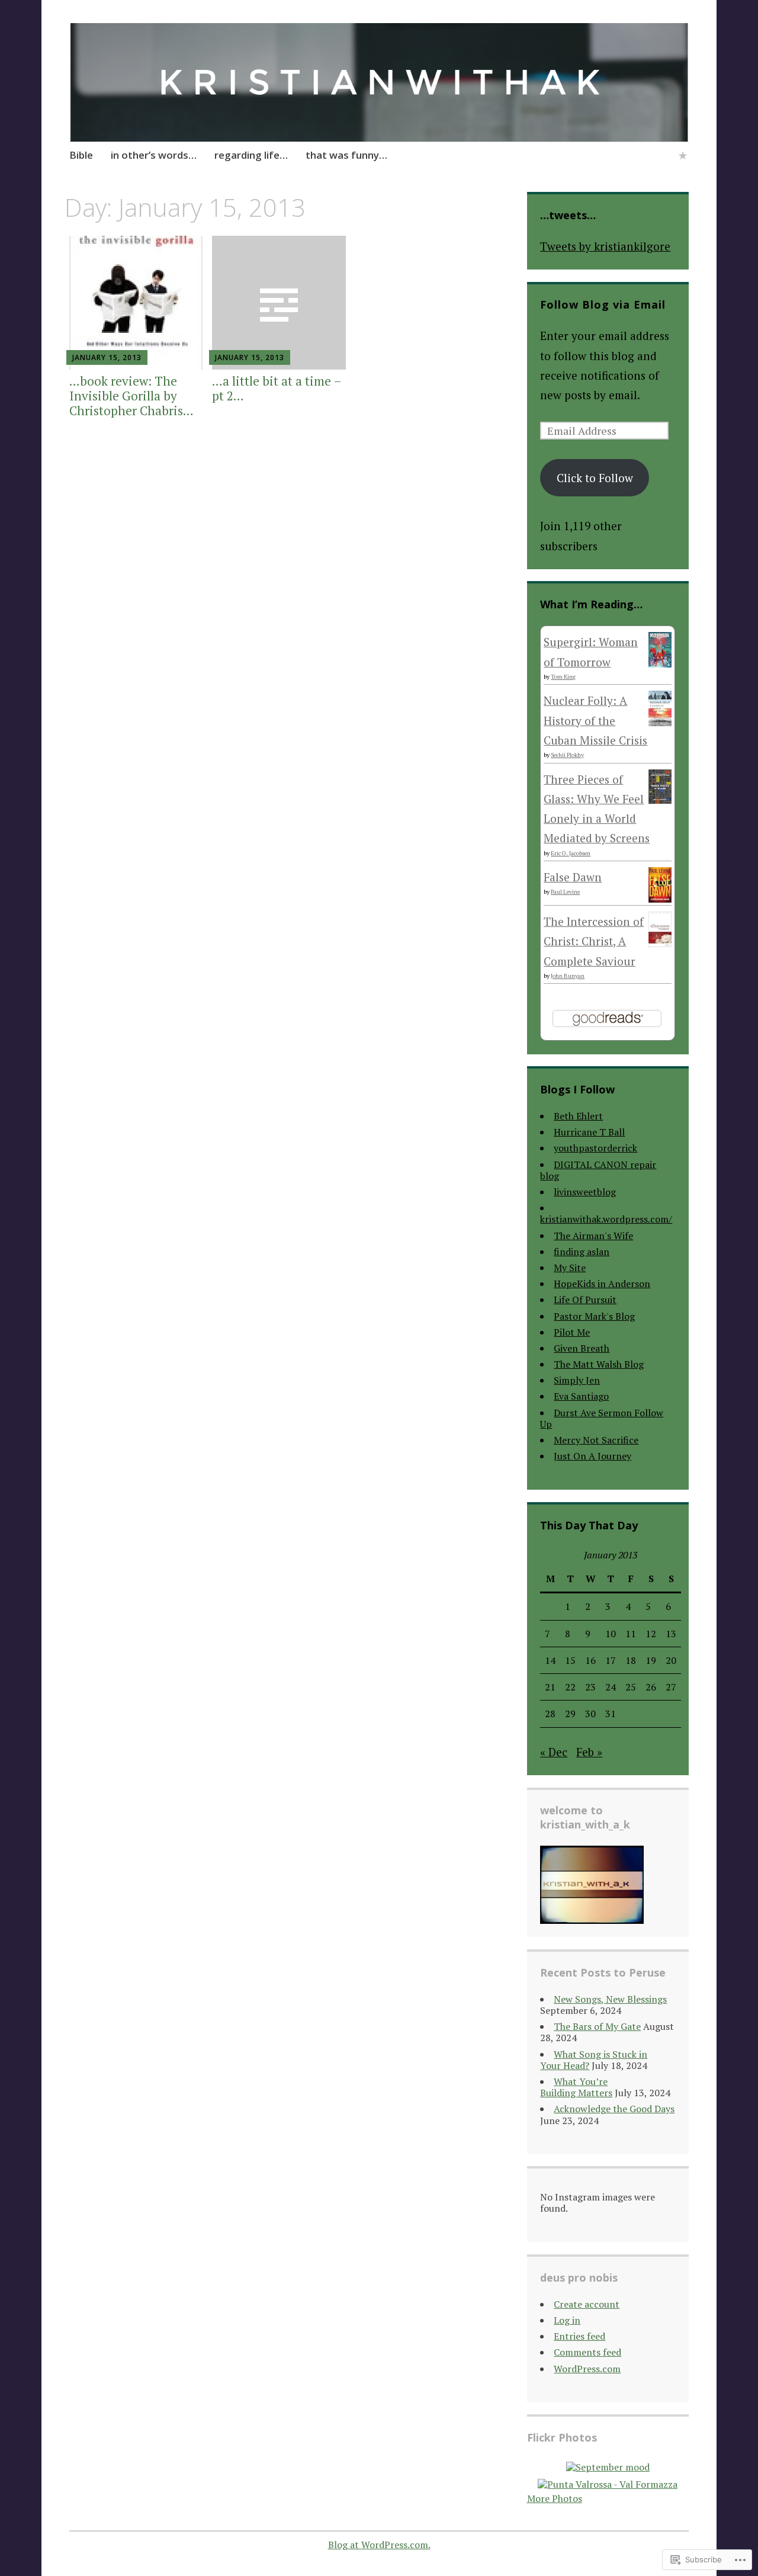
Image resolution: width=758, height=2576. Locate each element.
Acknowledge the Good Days (614, 2109)
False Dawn (573, 877)
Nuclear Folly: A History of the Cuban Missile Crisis (595, 720)
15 (570, 1660)
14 (550, 1660)
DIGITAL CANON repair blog (598, 1170)
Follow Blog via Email (603, 304)
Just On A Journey (592, 1456)
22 (570, 1687)
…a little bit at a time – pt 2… (277, 388)
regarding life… (251, 155)
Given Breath (582, 1348)
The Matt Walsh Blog (599, 1364)
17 (611, 1660)
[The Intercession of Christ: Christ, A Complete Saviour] (660, 943)
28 (550, 1714)
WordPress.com (587, 2369)
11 (631, 1634)
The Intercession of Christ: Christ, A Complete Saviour (594, 941)
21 (550, 1687)
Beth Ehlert (578, 1116)
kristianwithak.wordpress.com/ (606, 1219)
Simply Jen (577, 1380)
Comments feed (587, 2352)
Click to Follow (595, 478)
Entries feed (579, 2336)
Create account (587, 2304)
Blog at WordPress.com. (379, 2545)
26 (651, 1687)
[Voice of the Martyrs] (683, 157)
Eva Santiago (581, 1396)
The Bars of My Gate (597, 2026)
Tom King (563, 677)
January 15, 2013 (107, 357)
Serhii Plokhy (567, 755)
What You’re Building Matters (576, 2087)
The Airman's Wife (593, 1236)
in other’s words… (154, 155)
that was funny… (346, 155)
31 (611, 1714)
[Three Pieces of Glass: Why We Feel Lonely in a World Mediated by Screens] (660, 799)
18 (631, 1660)
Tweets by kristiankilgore (605, 246)
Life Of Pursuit (585, 1300)
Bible (81, 155)
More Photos (555, 2498)
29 (570, 1714)
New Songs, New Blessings (610, 1999)
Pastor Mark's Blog (594, 1316)
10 (611, 1634)
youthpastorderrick (595, 1148)
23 (590, 1687)
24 (611, 1687)
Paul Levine (565, 892)
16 (590, 1660)
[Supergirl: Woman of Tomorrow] (660, 663)
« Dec (554, 1752)
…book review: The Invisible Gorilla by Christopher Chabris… (131, 396)
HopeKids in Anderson (602, 1284)
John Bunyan (568, 976)
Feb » (589, 1752)
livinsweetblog (585, 1192)
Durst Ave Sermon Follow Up (602, 1418)
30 (590, 1714)
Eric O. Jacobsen (571, 853)
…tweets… (568, 215)
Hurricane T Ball (589, 1132)
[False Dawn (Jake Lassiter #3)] (660, 898)
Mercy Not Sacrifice (596, 1440)
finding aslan (582, 1252)
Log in (567, 2320)
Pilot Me (572, 1332)
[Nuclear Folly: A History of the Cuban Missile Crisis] (660, 722)
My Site (570, 1268)
